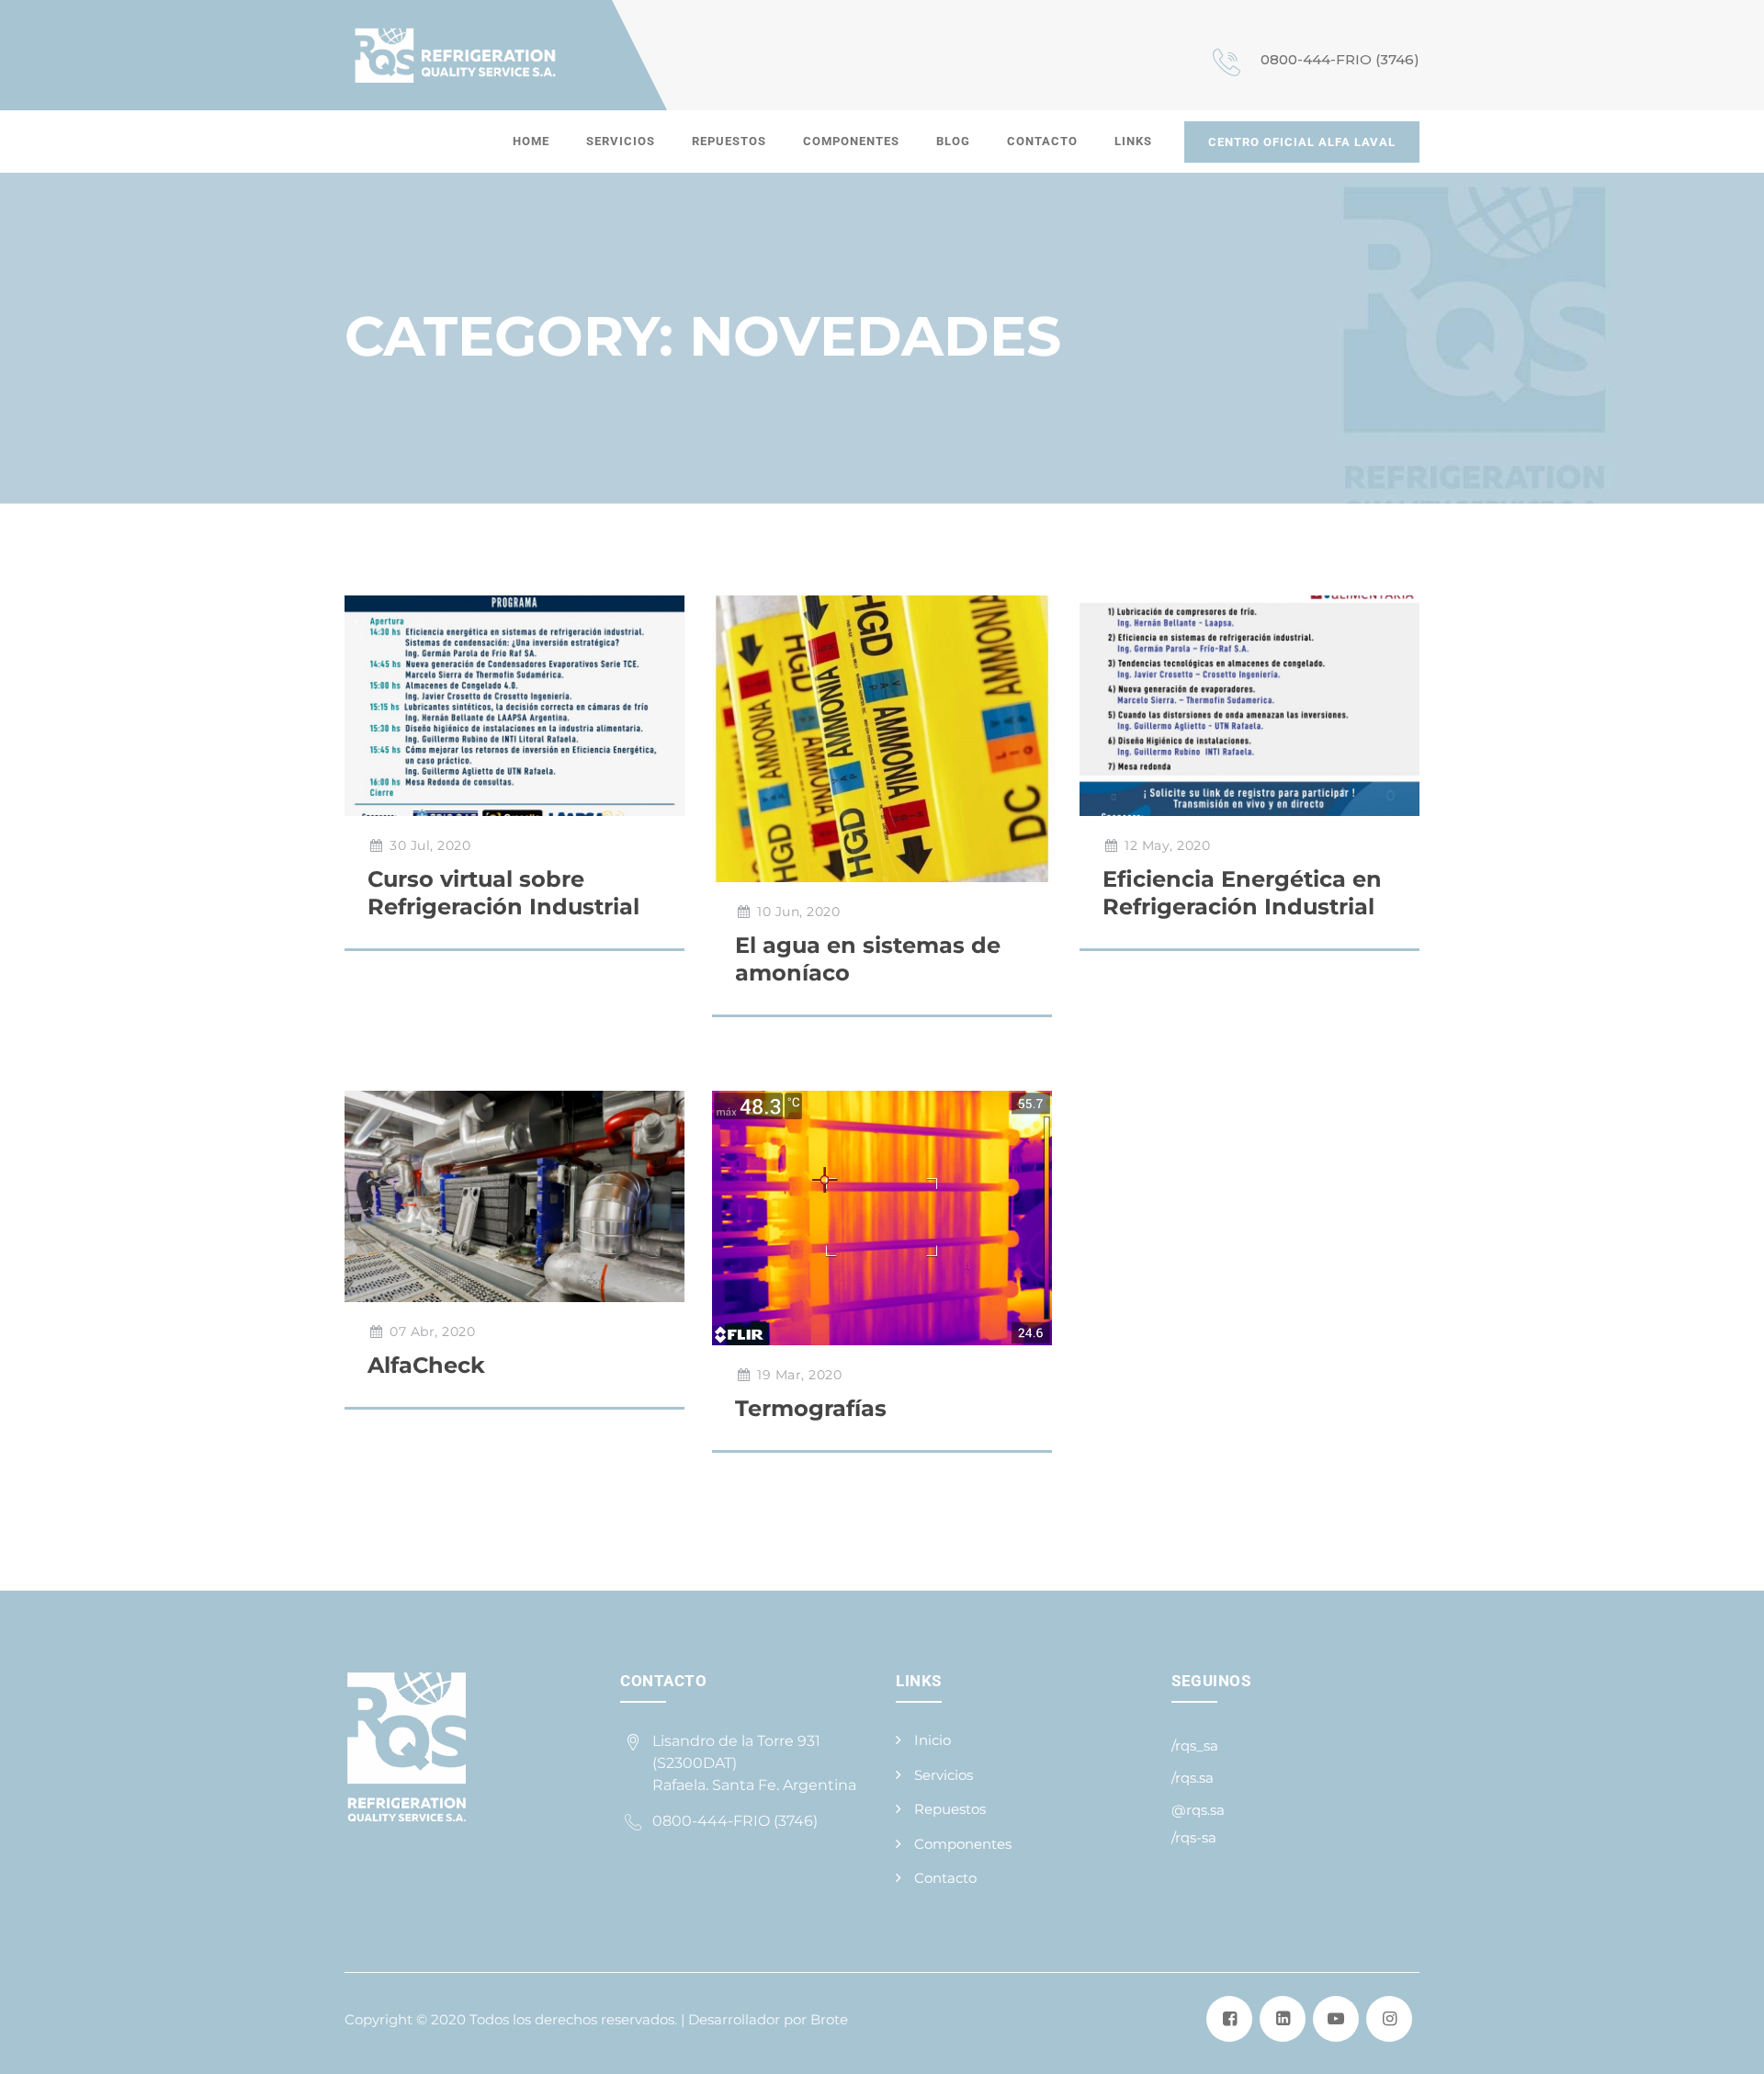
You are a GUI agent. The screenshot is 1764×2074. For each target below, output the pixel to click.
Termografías (811, 1408)
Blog (953, 141)
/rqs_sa (1195, 1745)
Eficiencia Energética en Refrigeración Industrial (1242, 893)
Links (1133, 141)
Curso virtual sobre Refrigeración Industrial (503, 893)
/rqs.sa (1193, 1778)
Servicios (621, 141)
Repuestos (729, 141)
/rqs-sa (1194, 1837)
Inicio (933, 1740)
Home (531, 141)
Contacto (1042, 141)
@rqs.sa (1198, 1810)
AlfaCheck (426, 1365)
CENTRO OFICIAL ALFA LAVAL (1302, 142)
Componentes (851, 141)
